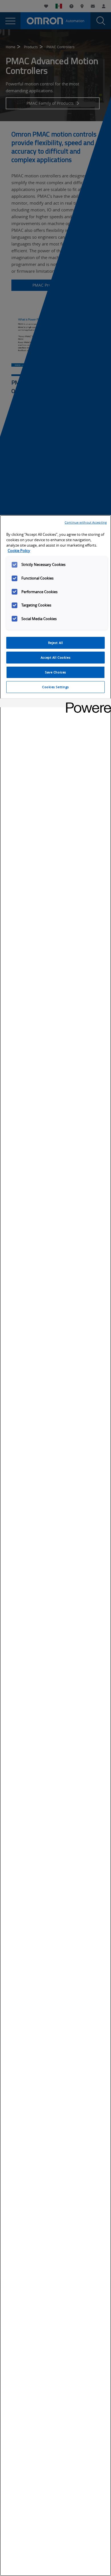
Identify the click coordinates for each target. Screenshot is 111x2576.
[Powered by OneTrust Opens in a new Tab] (87, 704)
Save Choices (55, 672)
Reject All (56, 643)
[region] (55, 1546)
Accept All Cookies (55, 657)
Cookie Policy (19, 551)
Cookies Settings (55, 687)
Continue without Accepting (86, 522)
